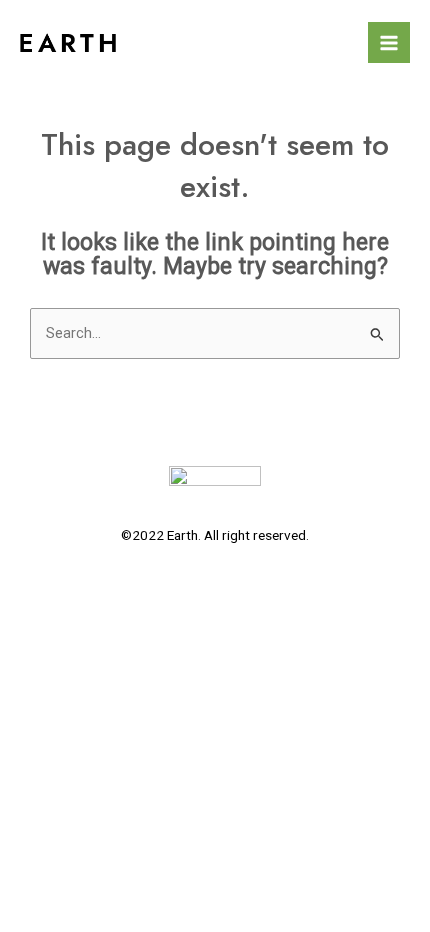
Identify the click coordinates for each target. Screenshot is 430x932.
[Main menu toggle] (389, 43)
